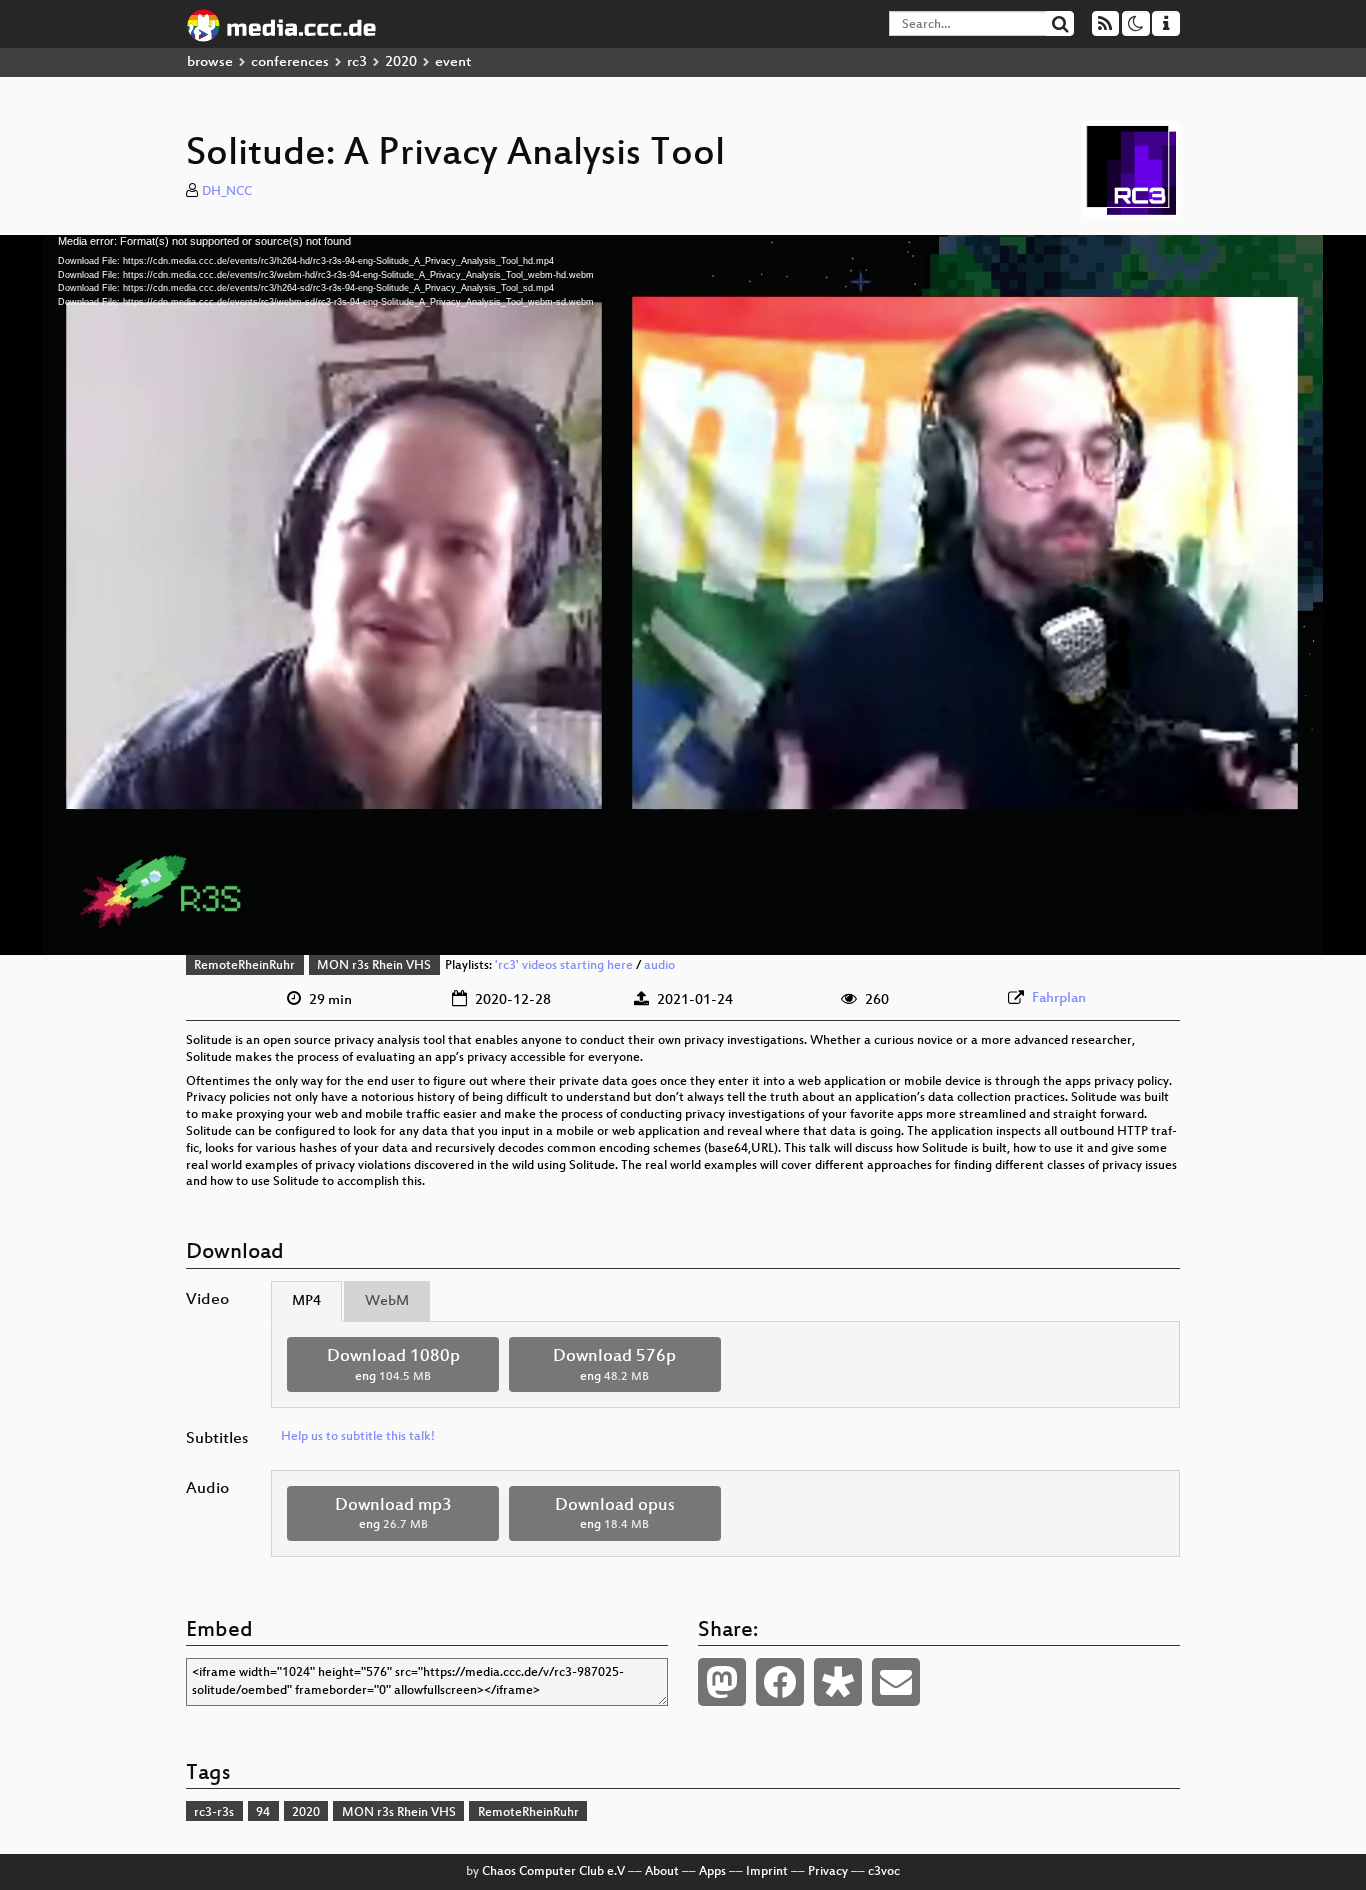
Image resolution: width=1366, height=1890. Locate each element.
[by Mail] (896, 1682)
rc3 (357, 62)
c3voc (884, 1872)
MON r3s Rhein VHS (374, 966)
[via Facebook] (780, 1682)
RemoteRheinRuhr (244, 966)
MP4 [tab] (306, 1301)
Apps (712, 1872)
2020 (401, 62)
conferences (290, 62)
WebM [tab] (387, 1301)
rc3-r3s (214, 1813)
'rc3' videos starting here (564, 966)
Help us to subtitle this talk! (358, 1437)
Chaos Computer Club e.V (553, 1872)
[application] (683, 595)
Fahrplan (1059, 998)
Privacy (828, 1872)
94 (263, 1813)
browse (210, 62)
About (662, 1872)
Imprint (767, 1872)
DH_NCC (227, 192)
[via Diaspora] (838, 1682)
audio (659, 966)
